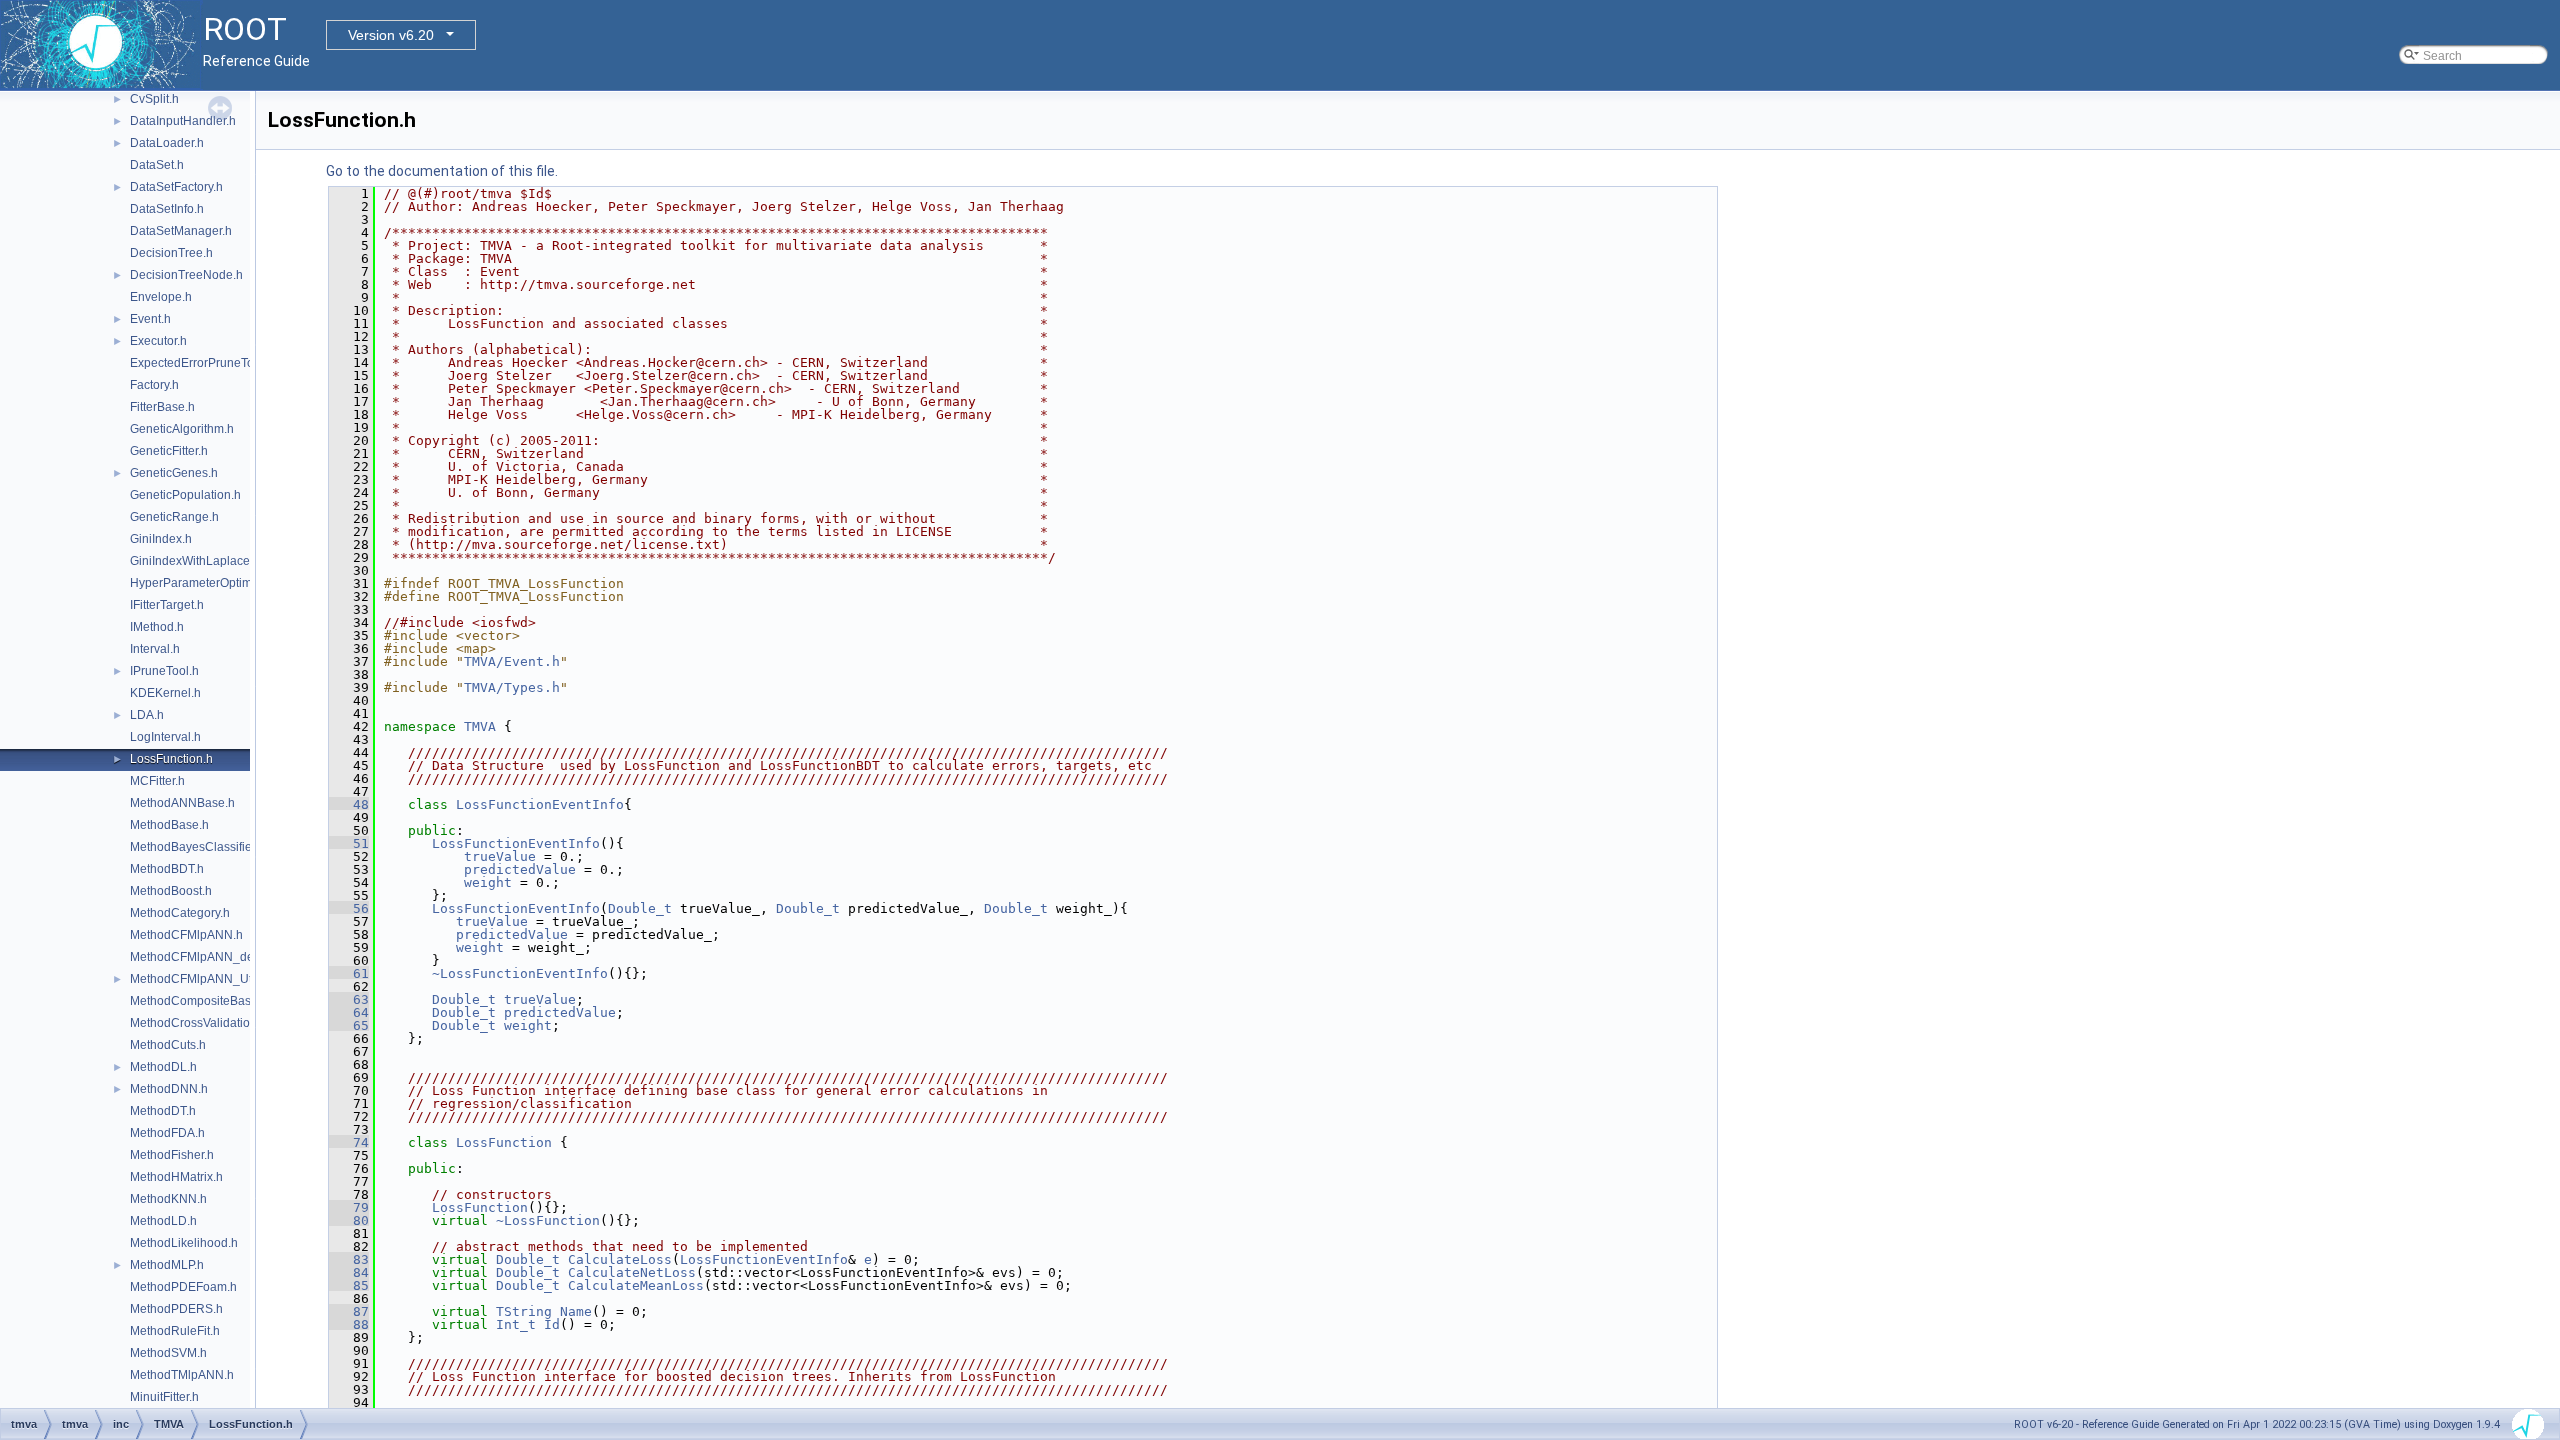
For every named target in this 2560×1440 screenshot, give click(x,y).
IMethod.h (157, 627)
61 (349, 973)
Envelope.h (161, 297)
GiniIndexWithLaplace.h (195, 561)
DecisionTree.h (171, 253)
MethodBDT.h (167, 869)
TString (524, 1311)
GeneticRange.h (174, 517)
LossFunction (504, 1142)
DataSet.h (157, 165)
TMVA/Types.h (512, 687)
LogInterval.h (165, 737)
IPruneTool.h (164, 671)
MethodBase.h (169, 825)
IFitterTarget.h (167, 605)
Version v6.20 (391, 35)
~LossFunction (548, 1220)
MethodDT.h (163, 1111)
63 (349, 999)
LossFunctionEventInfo (540, 804)
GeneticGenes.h (174, 473)
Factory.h (154, 385)
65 (349, 1025)
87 (349, 1311)
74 (349, 1142)
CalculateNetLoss (632, 1272)
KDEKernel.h (165, 693)
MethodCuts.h (168, 1045)
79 (349, 1207)
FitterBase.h (162, 407)
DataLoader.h (167, 143)
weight (488, 882)
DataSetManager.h (181, 231)
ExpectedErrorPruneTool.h (202, 363)
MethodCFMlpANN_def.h (198, 957)
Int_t (516, 1324)
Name (576, 1311)
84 (349, 1272)
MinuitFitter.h (164, 1397)
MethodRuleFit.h (175, 1331)
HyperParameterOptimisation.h (214, 583)
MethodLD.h (163, 1221)
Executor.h (158, 341)
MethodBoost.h (171, 891)
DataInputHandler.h (183, 121)
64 (349, 1012)
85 (349, 1285)
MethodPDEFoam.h (183, 1287)
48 (349, 804)
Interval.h (155, 649)
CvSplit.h (154, 99)
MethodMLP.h (167, 1265)
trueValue (500, 856)
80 (349, 1220)
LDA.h (147, 715)
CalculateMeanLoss (636, 1285)
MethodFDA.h (167, 1133)
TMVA (480, 726)
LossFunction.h (171, 759)
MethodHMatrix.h (176, 1177)
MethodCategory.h (180, 913)
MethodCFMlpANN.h (186, 935)
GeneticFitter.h (169, 451)
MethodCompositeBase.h (199, 1001)
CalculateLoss (620, 1259)
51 (349, 843)
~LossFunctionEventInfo (520, 973)
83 (349, 1259)
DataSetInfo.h (167, 209)
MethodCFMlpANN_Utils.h (202, 979)
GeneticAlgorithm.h (182, 429)
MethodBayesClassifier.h (197, 847)
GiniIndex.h (161, 539)
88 (349, 1324)
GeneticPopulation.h (185, 495)
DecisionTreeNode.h (186, 275)
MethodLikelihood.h (184, 1243)
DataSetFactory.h (176, 187)
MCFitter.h (157, 781)
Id (552, 1324)
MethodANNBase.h (182, 803)
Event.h (150, 319)
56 (349, 908)
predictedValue (520, 869)
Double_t (640, 908)
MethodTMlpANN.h (182, 1375)
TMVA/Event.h (512, 661)
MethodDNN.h (169, 1089)
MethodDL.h (163, 1067)
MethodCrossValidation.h (198, 1023)
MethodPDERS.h (176, 1309)
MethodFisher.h (172, 1155)
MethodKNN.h (168, 1199)
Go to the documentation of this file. (442, 171)
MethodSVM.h (168, 1353)
